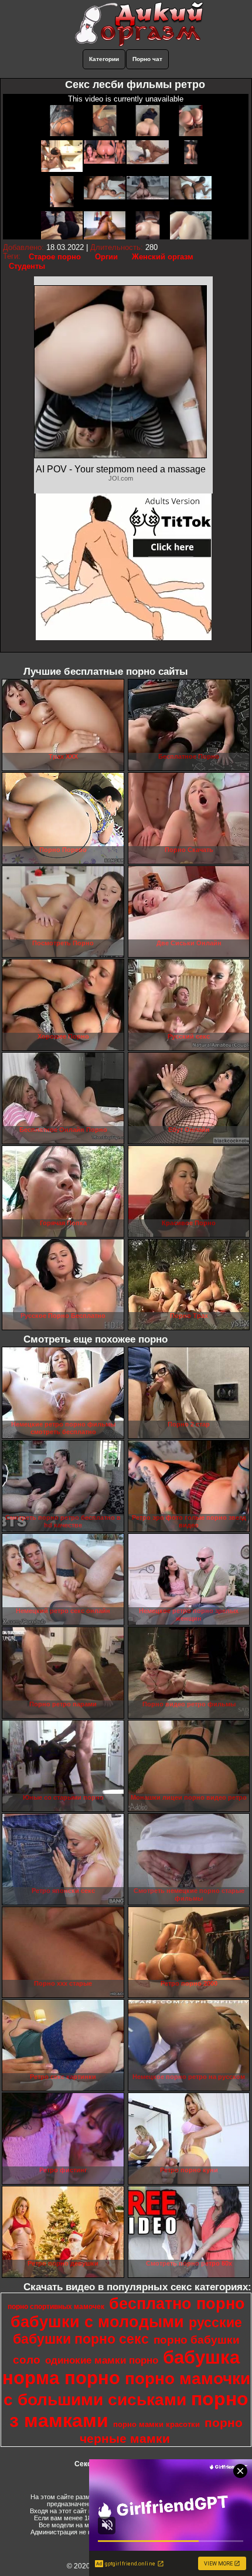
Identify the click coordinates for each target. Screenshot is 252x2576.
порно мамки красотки (156, 2424)
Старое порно (55, 257)
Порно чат (147, 59)
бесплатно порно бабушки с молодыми (128, 2313)
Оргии (106, 257)
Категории (104, 59)
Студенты (27, 266)
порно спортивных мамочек (56, 2307)
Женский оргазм (163, 257)
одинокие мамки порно (102, 2360)
